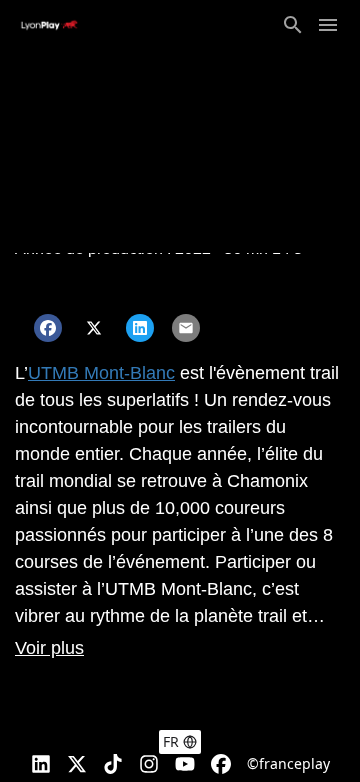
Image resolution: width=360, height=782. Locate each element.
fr (171, 741)
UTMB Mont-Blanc (101, 373)
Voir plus (49, 648)
